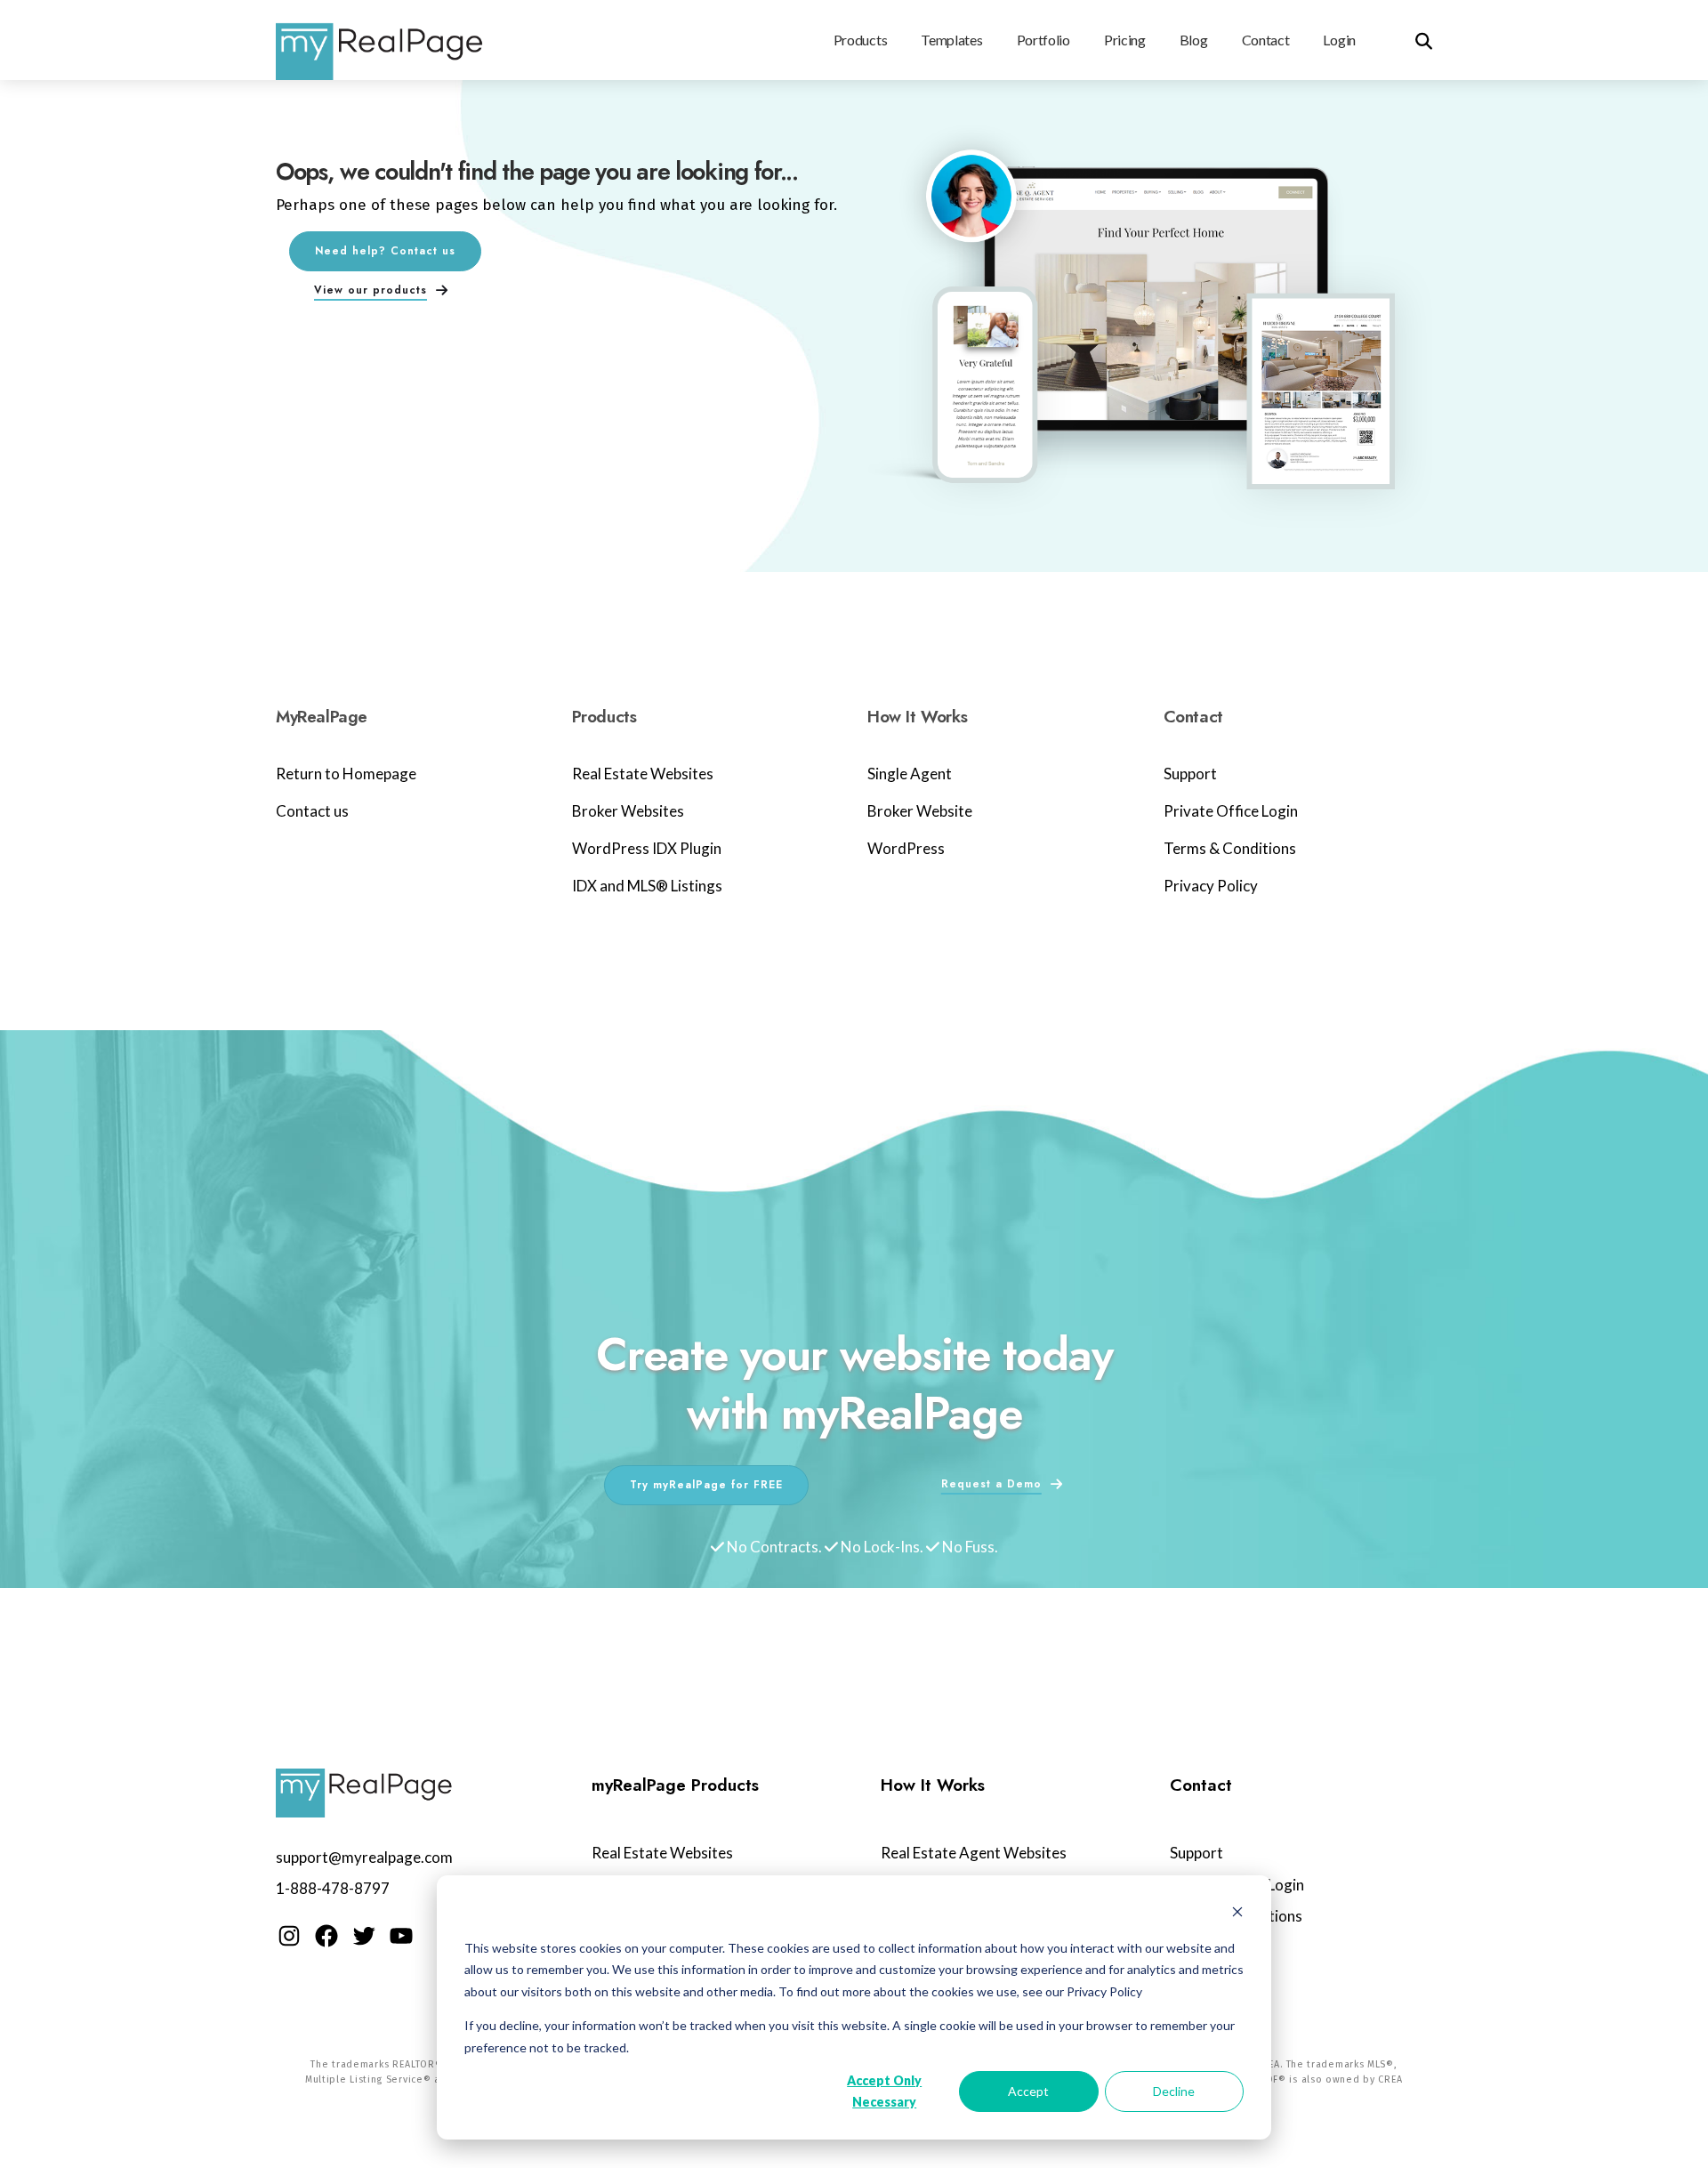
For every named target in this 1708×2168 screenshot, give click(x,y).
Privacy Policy (1211, 886)
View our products (371, 290)
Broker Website (920, 811)
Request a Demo (991, 1484)
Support (1190, 774)
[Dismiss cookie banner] (1237, 1914)
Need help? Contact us (385, 251)
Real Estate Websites (643, 774)
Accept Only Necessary (884, 2091)
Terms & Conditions (1230, 848)
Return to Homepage (346, 774)
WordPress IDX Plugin (647, 848)
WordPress (906, 848)
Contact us (312, 811)
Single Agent (910, 774)
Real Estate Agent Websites (974, 1853)
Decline (1174, 2091)
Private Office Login (1231, 811)
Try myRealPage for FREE (706, 1485)
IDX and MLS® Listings (647, 886)
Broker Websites (628, 811)
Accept (1028, 2091)
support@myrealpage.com (364, 1857)
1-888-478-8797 (333, 1888)
